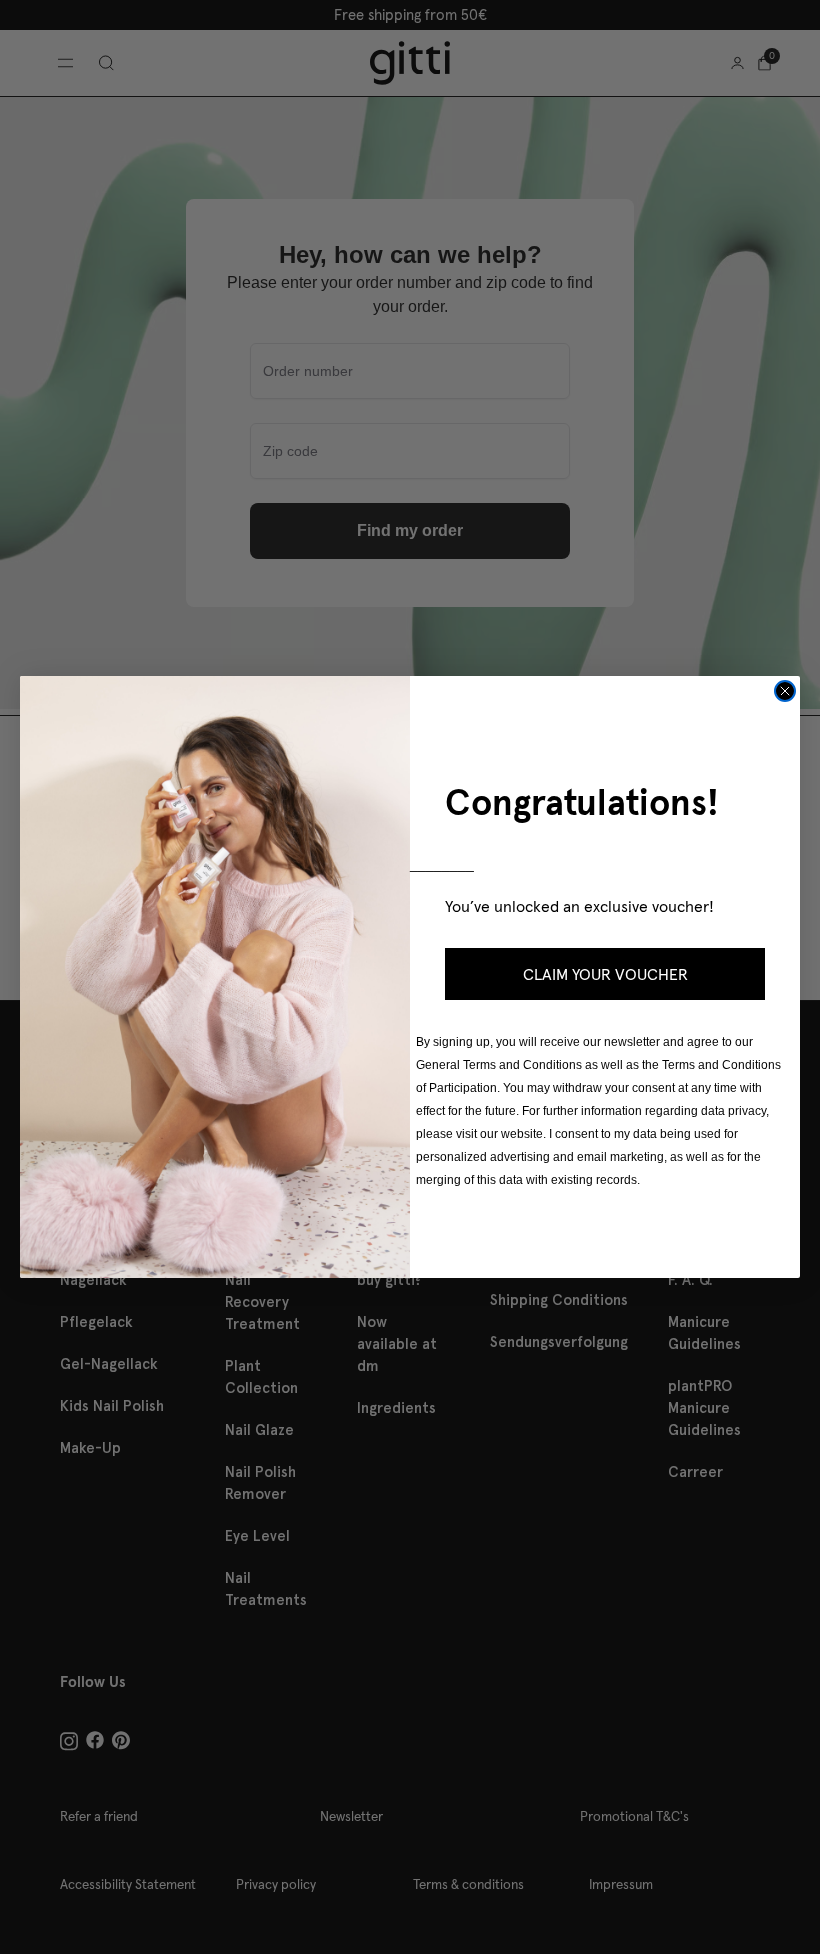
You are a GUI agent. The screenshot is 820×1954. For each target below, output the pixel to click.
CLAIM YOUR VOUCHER (605, 974)
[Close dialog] (785, 691)
